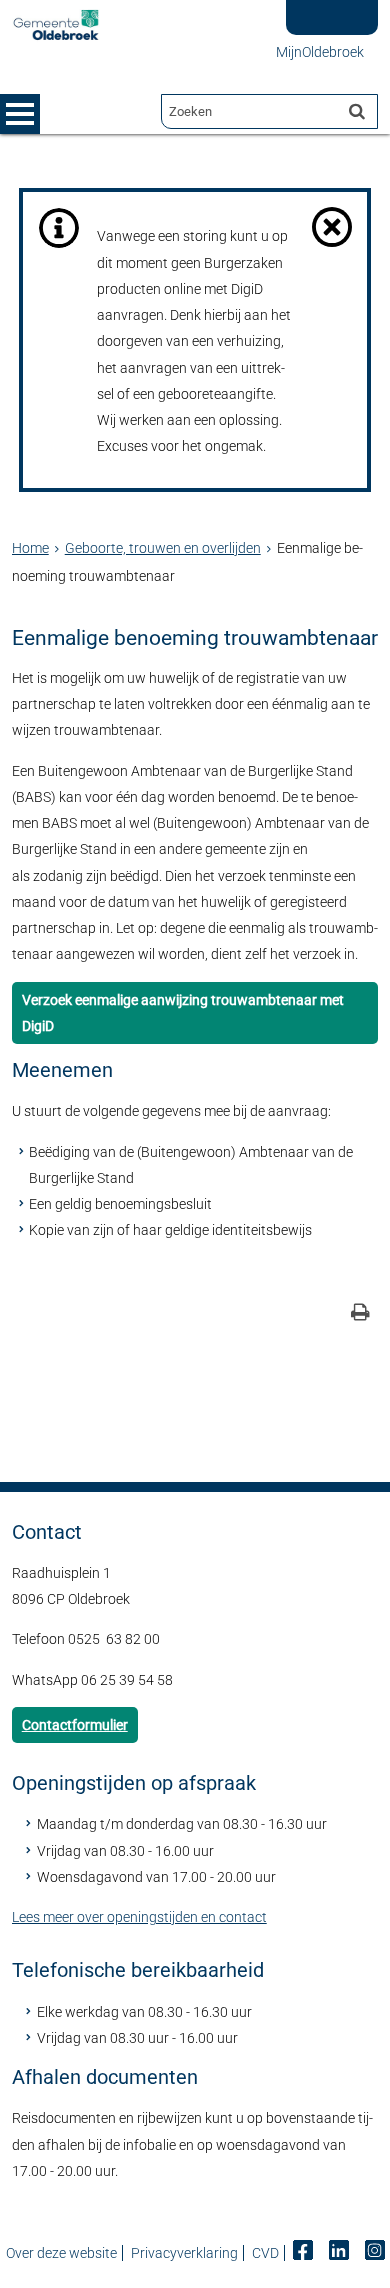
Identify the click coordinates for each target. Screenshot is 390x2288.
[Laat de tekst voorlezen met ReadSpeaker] (324, 7)
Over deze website (61, 2253)
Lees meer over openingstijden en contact (139, 1917)
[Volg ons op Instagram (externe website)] (375, 2253)
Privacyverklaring (184, 2253)
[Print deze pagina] (360, 1314)
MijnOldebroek (320, 52)
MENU (20, 114)
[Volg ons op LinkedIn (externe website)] (340, 2253)
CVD (265, 2253)
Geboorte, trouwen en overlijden (163, 548)
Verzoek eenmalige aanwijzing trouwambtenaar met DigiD (183, 1013)
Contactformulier (75, 1725)
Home (30, 548)
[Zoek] (357, 111)
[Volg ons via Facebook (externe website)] (304, 2253)
